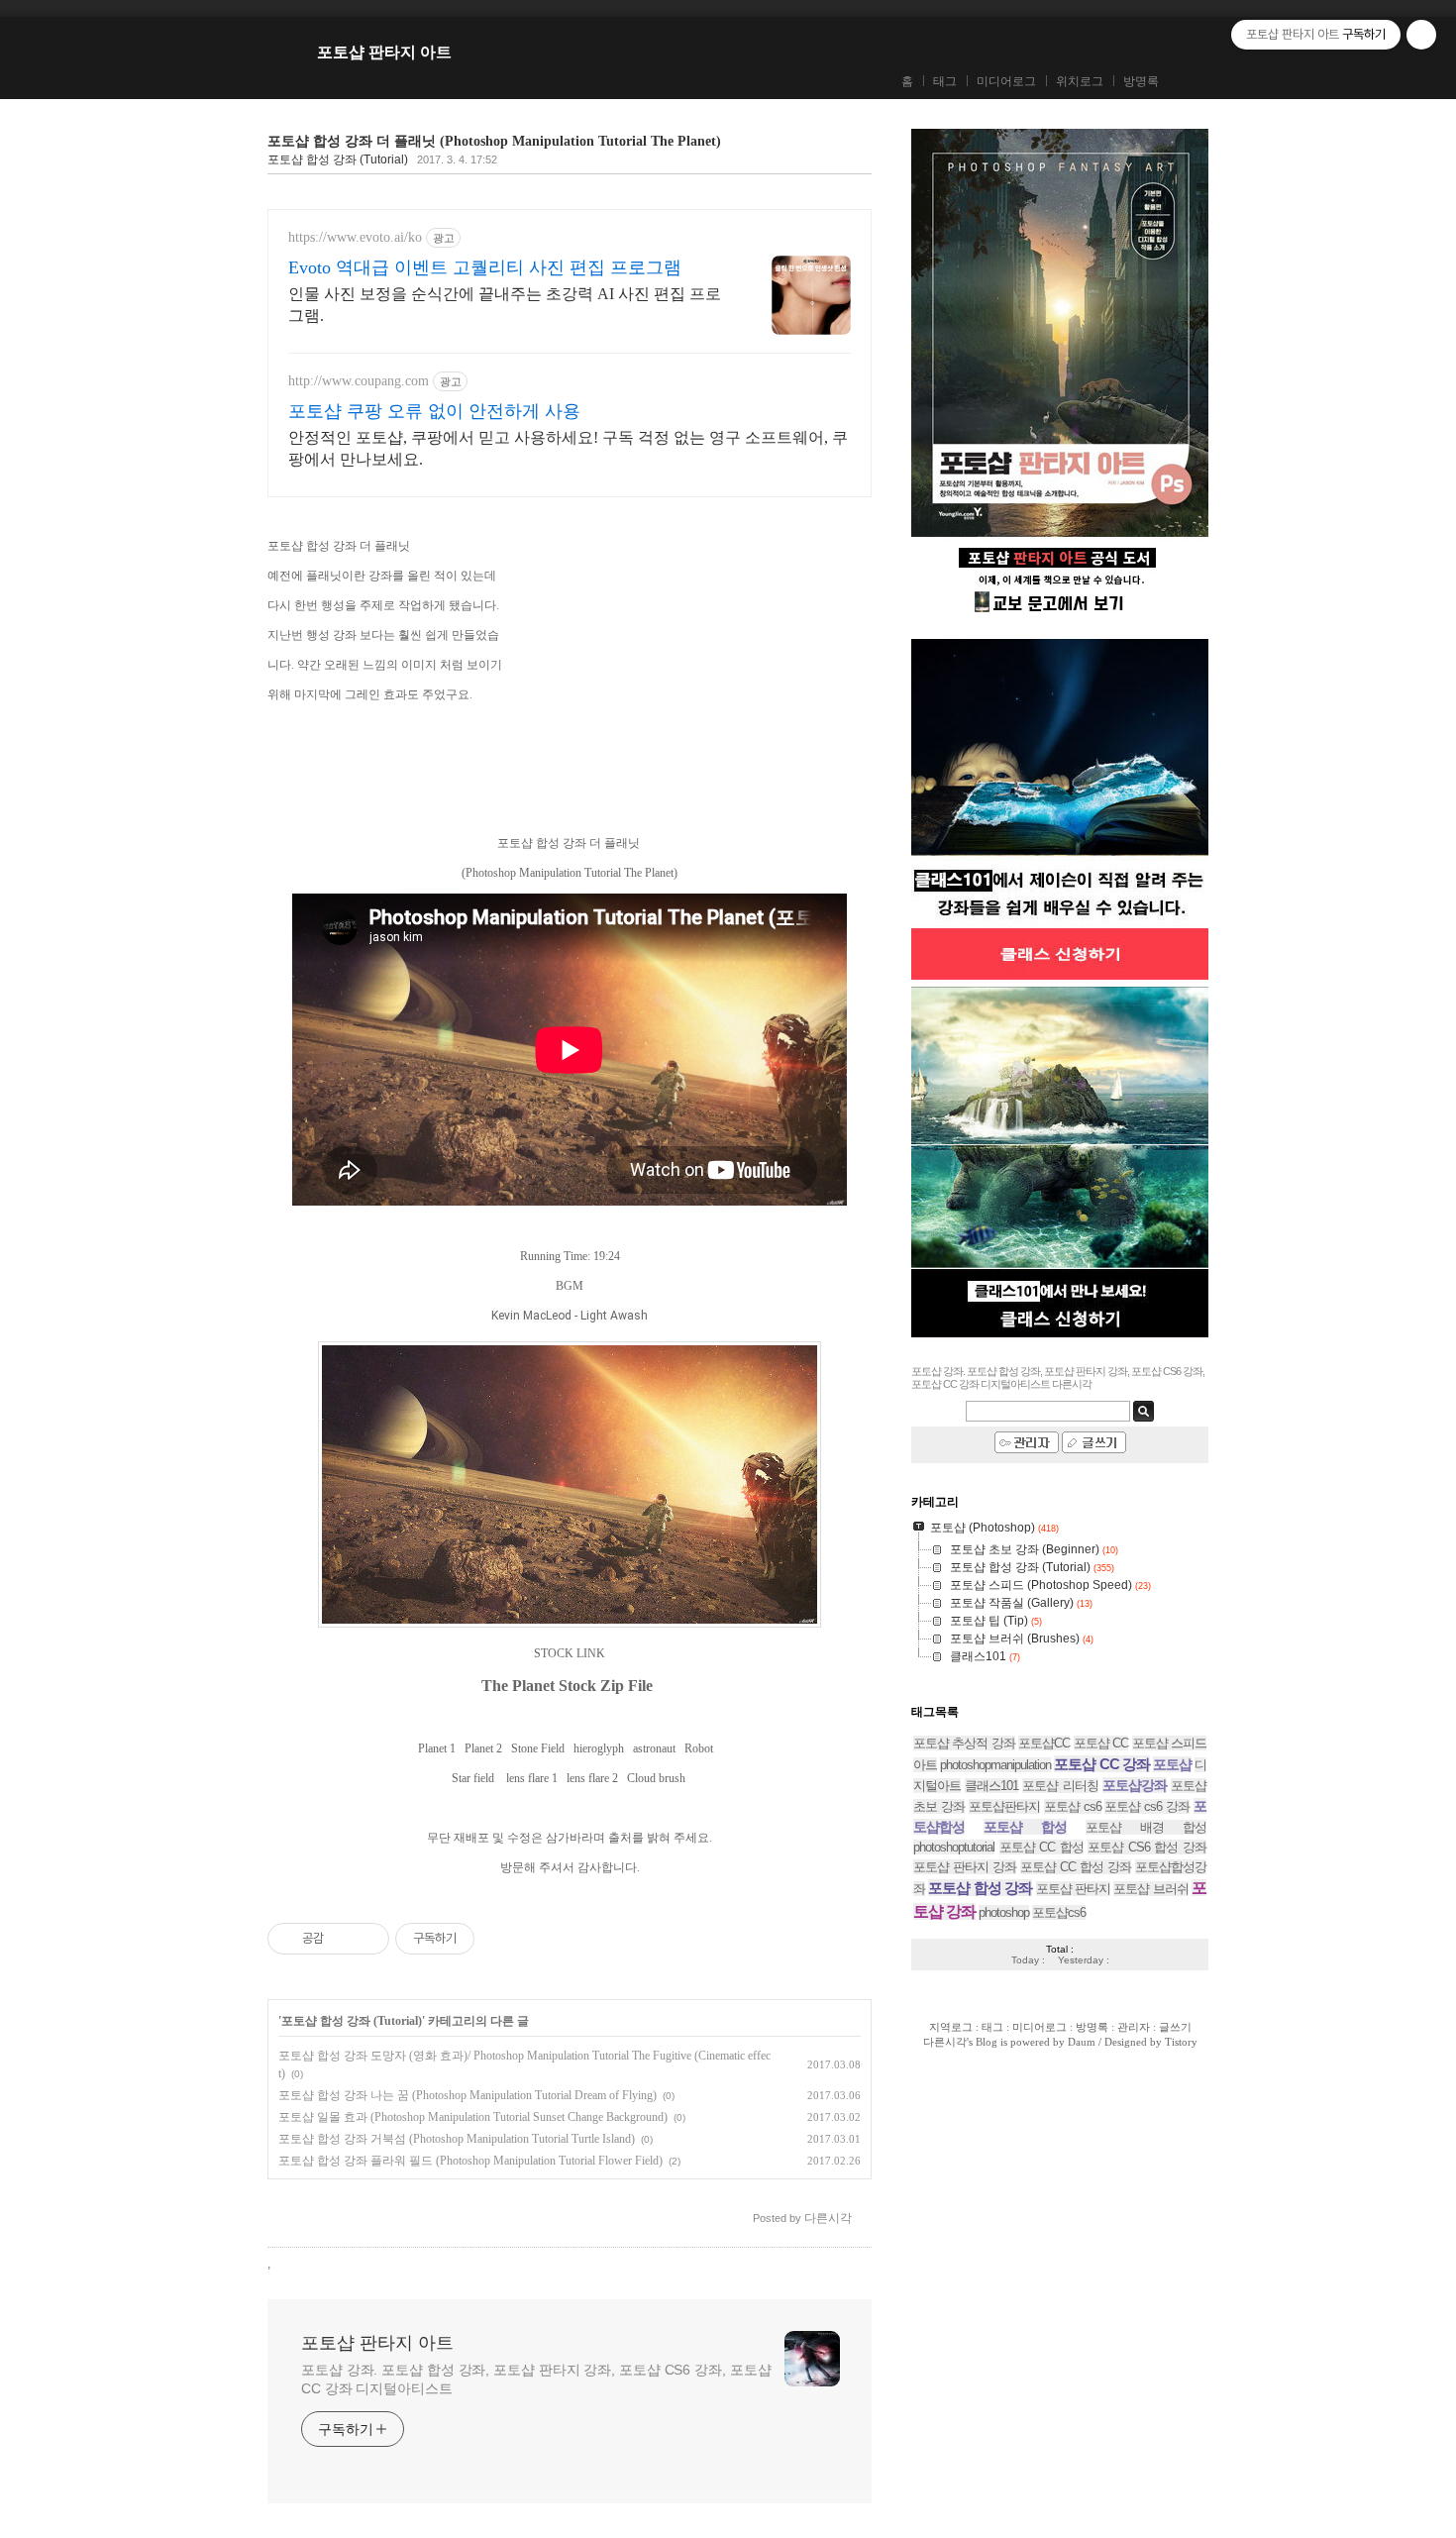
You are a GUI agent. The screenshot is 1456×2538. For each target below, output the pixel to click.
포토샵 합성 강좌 (980, 1888)
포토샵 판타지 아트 (384, 52)
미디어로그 (1006, 81)
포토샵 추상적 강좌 (964, 1743)
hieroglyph (599, 1748)
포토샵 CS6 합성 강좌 (1147, 1847)
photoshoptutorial (954, 1847)
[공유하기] (342, 1939)
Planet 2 (483, 1748)
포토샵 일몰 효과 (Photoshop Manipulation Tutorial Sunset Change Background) (473, 2117)
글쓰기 (1175, 2027)
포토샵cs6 (1059, 1912)
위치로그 (1080, 81)
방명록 (1141, 81)
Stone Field (538, 1748)
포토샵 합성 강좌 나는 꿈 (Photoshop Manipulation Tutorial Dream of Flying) (468, 2095)
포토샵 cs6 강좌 (1147, 1806)
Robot (700, 1748)
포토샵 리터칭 (1060, 1786)
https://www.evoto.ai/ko (355, 237)
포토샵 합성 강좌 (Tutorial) (338, 159)
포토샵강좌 (1135, 1785)
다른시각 (945, 2042)
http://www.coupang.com (359, 381)
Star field (473, 1778)
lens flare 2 (592, 1778)
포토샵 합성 (1025, 1827)
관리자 (1134, 2027)
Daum (1082, 2042)
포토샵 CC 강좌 (1101, 1764)
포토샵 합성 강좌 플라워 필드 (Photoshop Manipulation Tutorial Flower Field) (470, 2161)
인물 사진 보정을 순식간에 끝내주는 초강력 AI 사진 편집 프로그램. (505, 305)
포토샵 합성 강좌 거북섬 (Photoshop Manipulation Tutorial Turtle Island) (457, 2139)
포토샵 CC (1101, 1743)
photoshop (1004, 1912)
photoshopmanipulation (995, 1765)
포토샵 (1172, 1764)
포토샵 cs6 (1073, 1806)
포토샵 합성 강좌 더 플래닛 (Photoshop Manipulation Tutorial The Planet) (494, 141)
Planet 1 (437, 1748)
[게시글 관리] (367, 1939)
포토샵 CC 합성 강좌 (1076, 1867)
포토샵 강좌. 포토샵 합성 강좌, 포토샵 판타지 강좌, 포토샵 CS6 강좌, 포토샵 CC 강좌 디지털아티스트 (536, 2379)
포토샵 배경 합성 (1146, 1827)
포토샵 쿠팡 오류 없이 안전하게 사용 (434, 411)
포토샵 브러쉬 (1150, 1889)
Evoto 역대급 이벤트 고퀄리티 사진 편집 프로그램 (485, 267)
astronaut (654, 1748)
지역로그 (951, 2027)
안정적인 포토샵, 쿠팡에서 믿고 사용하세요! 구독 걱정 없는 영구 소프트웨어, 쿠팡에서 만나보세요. (568, 448)
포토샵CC (1044, 1743)
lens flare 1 (532, 1778)
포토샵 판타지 (1073, 1889)
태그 (945, 81)
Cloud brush (656, 1778)
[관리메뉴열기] (1421, 35)
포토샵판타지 (1004, 1806)
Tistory (1181, 2042)
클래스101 (991, 1786)
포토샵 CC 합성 (1041, 1847)
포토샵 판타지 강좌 (965, 1867)
